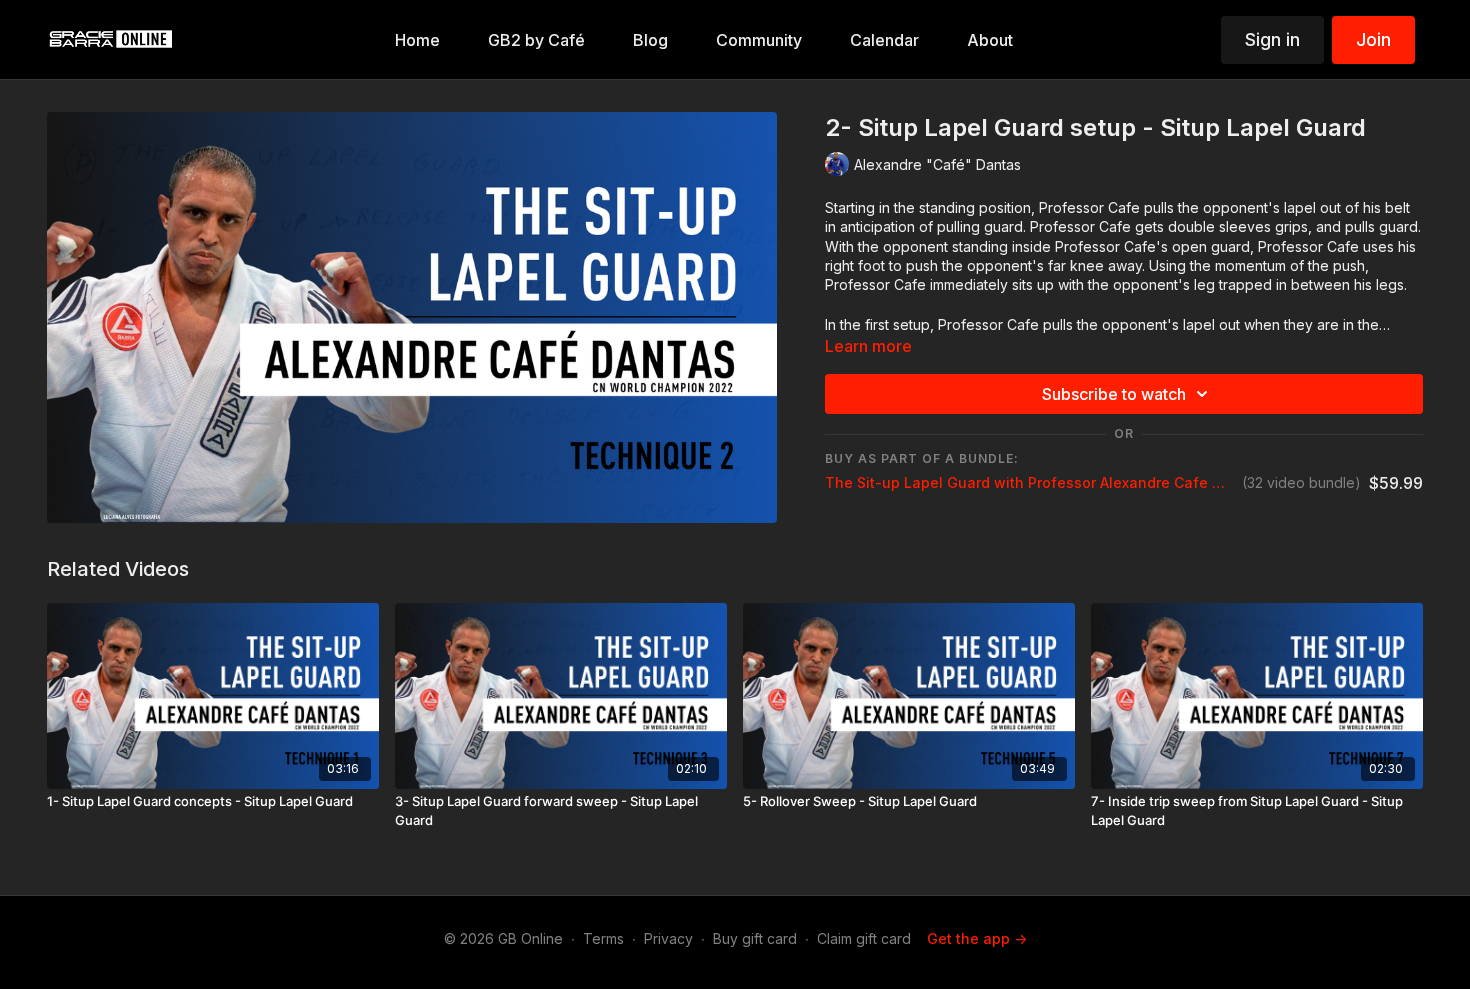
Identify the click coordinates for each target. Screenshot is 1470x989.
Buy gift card (755, 938)
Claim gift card (864, 938)
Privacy (668, 938)
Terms (603, 938)
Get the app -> (977, 938)
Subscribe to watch (1114, 394)
